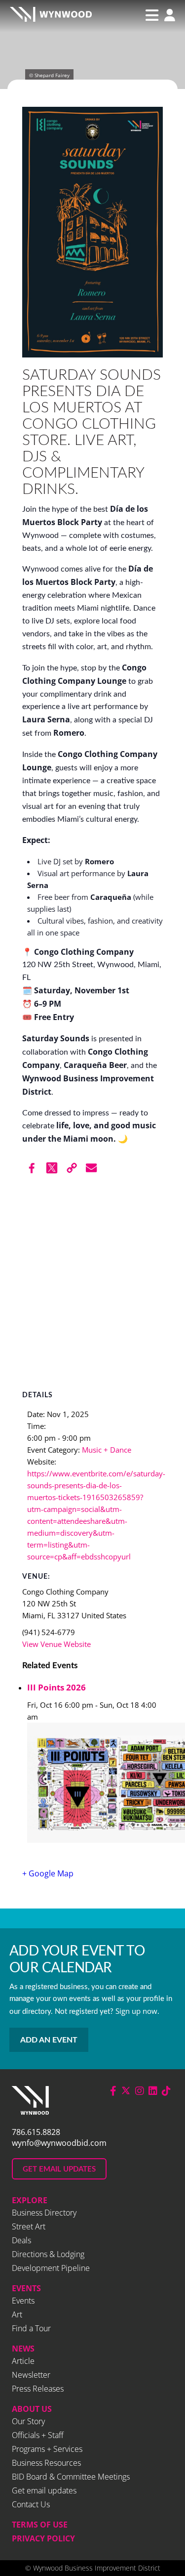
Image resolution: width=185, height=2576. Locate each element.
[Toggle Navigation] (152, 15)
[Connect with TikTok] (166, 2091)
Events (26, 2288)
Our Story (28, 2421)
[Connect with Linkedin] (153, 2091)
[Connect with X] (126, 2091)
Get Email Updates (59, 2169)
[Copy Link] (72, 1168)
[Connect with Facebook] (113, 2091)
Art (17, 2314)
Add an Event (49, 2040)
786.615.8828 (36, 2132)
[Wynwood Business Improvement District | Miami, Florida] (51, 16)
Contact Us (31, 2504)
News (23, 2349)
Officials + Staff (38, 2435)
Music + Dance (107, 1450)
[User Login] (167, 16)
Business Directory (44, 2213)
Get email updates (44, 2490)
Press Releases (38, 2389)
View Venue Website (56, 1644)
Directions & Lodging (48, 2254)
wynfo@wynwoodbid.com (59, 2143)
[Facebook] (32, 1168)
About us (32, 2409)
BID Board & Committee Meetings (71, 2477)
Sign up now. (137, 2011)
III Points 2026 (56, 1687)
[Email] (91, 1168)
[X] (52, 1168)
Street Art (29, 2226)
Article (23, 2361)
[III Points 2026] (95, 1784)
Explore (30, 2200)
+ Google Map (48, 1873)
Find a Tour (31, 2328)
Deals (21, 2240)
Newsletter (31, 2375)
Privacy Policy (43, 2538)
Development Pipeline (51, 2268)
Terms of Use (40, 2525)
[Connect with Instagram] (140, 2091)
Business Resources (46, 2463)
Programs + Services (47, 2449)
